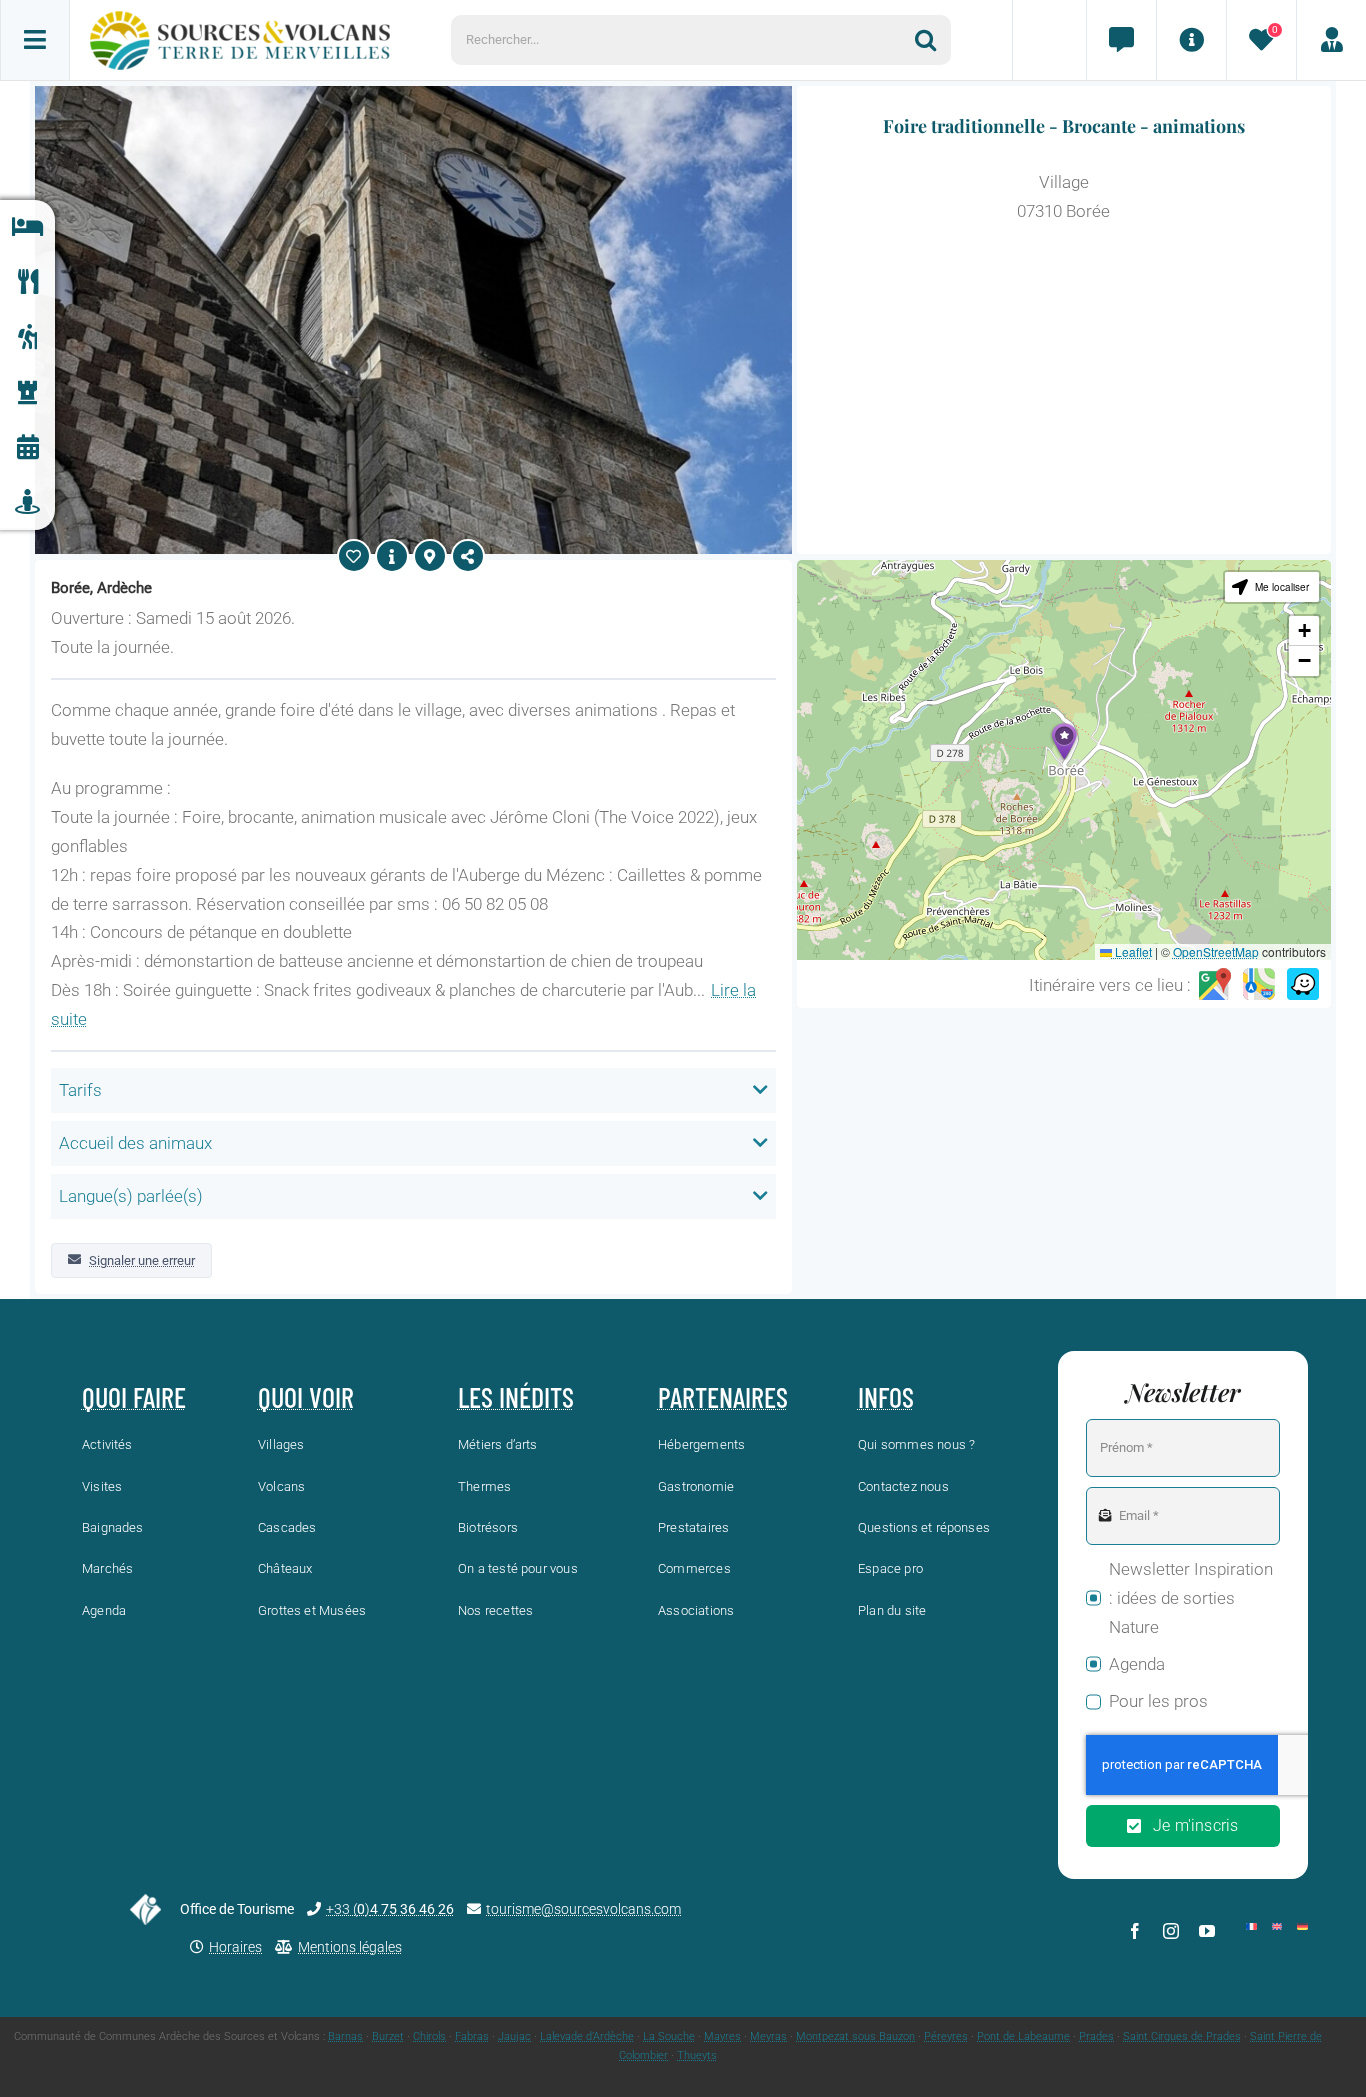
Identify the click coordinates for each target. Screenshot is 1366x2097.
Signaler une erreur (142, 1260)
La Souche (669, 2036)
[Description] (392, 556)
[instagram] (1171, 1931)
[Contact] (1121, 40)
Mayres (722, 2036)
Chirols (429, 2036)
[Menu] (35, 40)
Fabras (472, 2036)
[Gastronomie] (27, 282)
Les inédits (516, 1397)
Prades (1096, 2036)
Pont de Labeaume (1023, 2036)
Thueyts (697, 2055)
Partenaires (723, 1397)
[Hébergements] (27, 227)
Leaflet (1132, 951)
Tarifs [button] (80, 1090)
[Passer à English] (1277, 1926)
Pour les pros (1158, 1701)
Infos (886, 1397)
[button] (1064, 741)
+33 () (390, 1909)
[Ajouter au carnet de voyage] (354, 556)
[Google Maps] (1215, 986)
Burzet (388, 2036)
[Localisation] (430, 556)
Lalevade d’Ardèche (587, 2036)
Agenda (1137, 1664)
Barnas (345, 2036)
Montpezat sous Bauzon (855, 2036)
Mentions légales (350, 1947)
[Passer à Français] (1251, 1926)
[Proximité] (27, 502)
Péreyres (946, 2036)
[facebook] (1135, 1931)
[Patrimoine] (27, 392)
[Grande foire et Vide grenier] (413, 94)
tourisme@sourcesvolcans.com (583, 1909)
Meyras (768, 2036)
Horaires (235, 1947)
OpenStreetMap (1216, 951)
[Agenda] (27, 447)
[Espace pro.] (1331, 40)
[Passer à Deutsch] (1302, 1926)
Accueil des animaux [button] (135, 1143)
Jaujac (514, 2036)
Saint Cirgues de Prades (1182, 2036)
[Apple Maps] (1259, 986)
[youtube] (1207, 1931)
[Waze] (1303, 986)
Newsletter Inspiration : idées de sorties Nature (1191, 1598)
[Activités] (27, 337)
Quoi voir (306, 1397)
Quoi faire (134, 1397)
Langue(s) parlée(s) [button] (131, 1196)
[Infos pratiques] (1191, 40)
